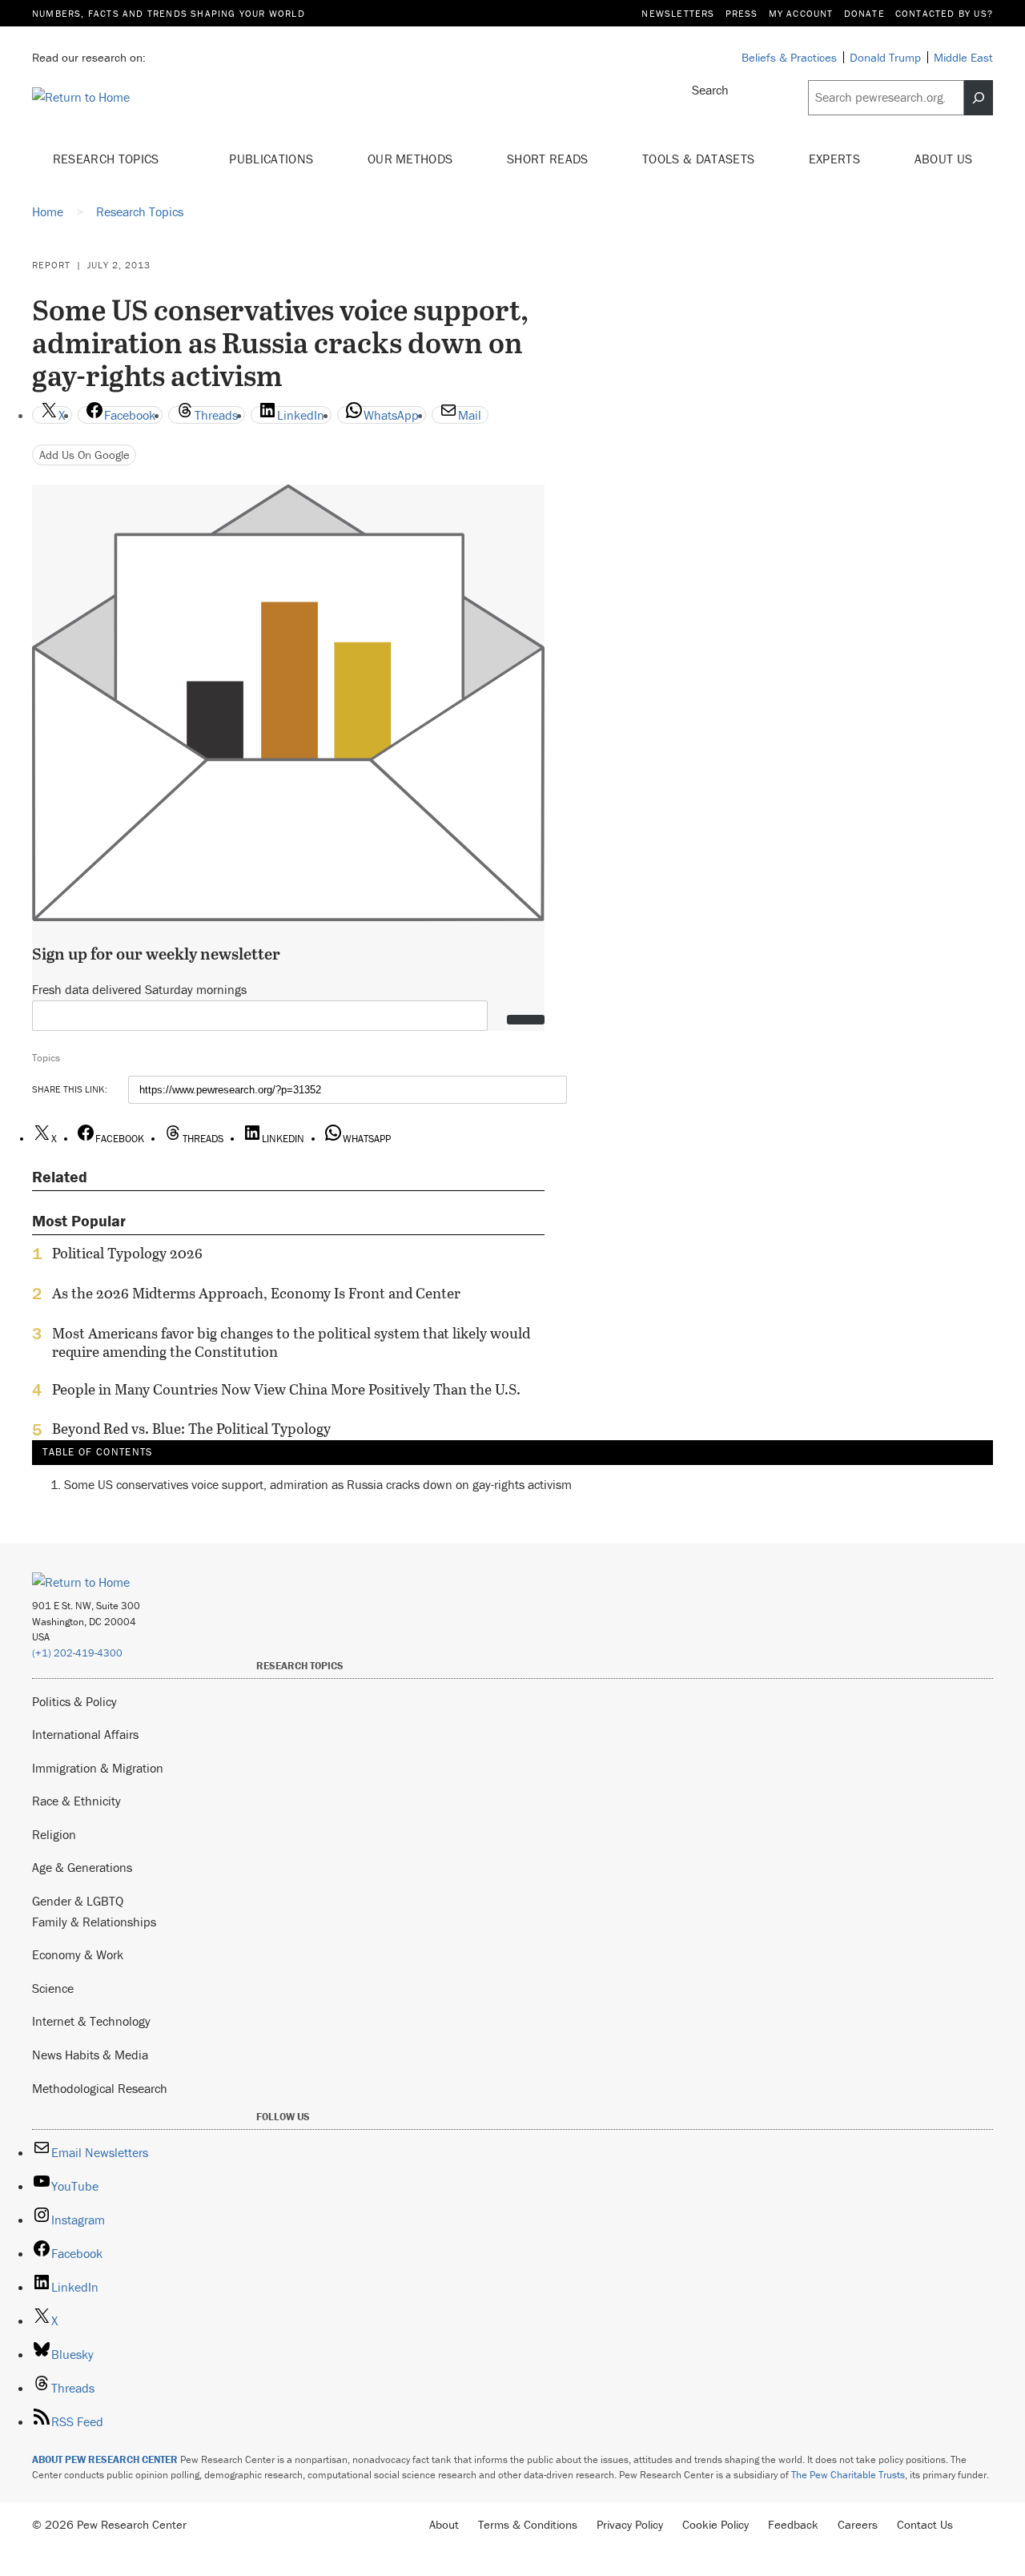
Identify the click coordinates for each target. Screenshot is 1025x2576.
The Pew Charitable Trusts (848, 2475)
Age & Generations (82, 1867)
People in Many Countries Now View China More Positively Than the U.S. (286, 1390)
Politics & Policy (74, 1701)
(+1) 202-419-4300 (77, 1653)
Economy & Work (78, 1954)
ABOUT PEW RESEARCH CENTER (105, 2459)
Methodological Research (100, 2088)
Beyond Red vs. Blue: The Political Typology (191, 1429)
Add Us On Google (84, 455)
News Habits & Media (90, 2055)
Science (53, 1988)
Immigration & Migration (98, 1768)
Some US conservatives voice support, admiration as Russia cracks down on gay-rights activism (318, 1484)
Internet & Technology (91, 2021)
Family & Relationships (94, 1922)
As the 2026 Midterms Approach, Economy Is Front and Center (256, 1294)
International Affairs (85, 1734)
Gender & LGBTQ (78, 1901)
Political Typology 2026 (127, 1254)
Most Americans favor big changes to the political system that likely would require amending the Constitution (291, 1342)
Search (710, 90)
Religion (54, 1834)
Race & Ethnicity (76, 1801)
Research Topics (108, 159)
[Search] (979, 98)
